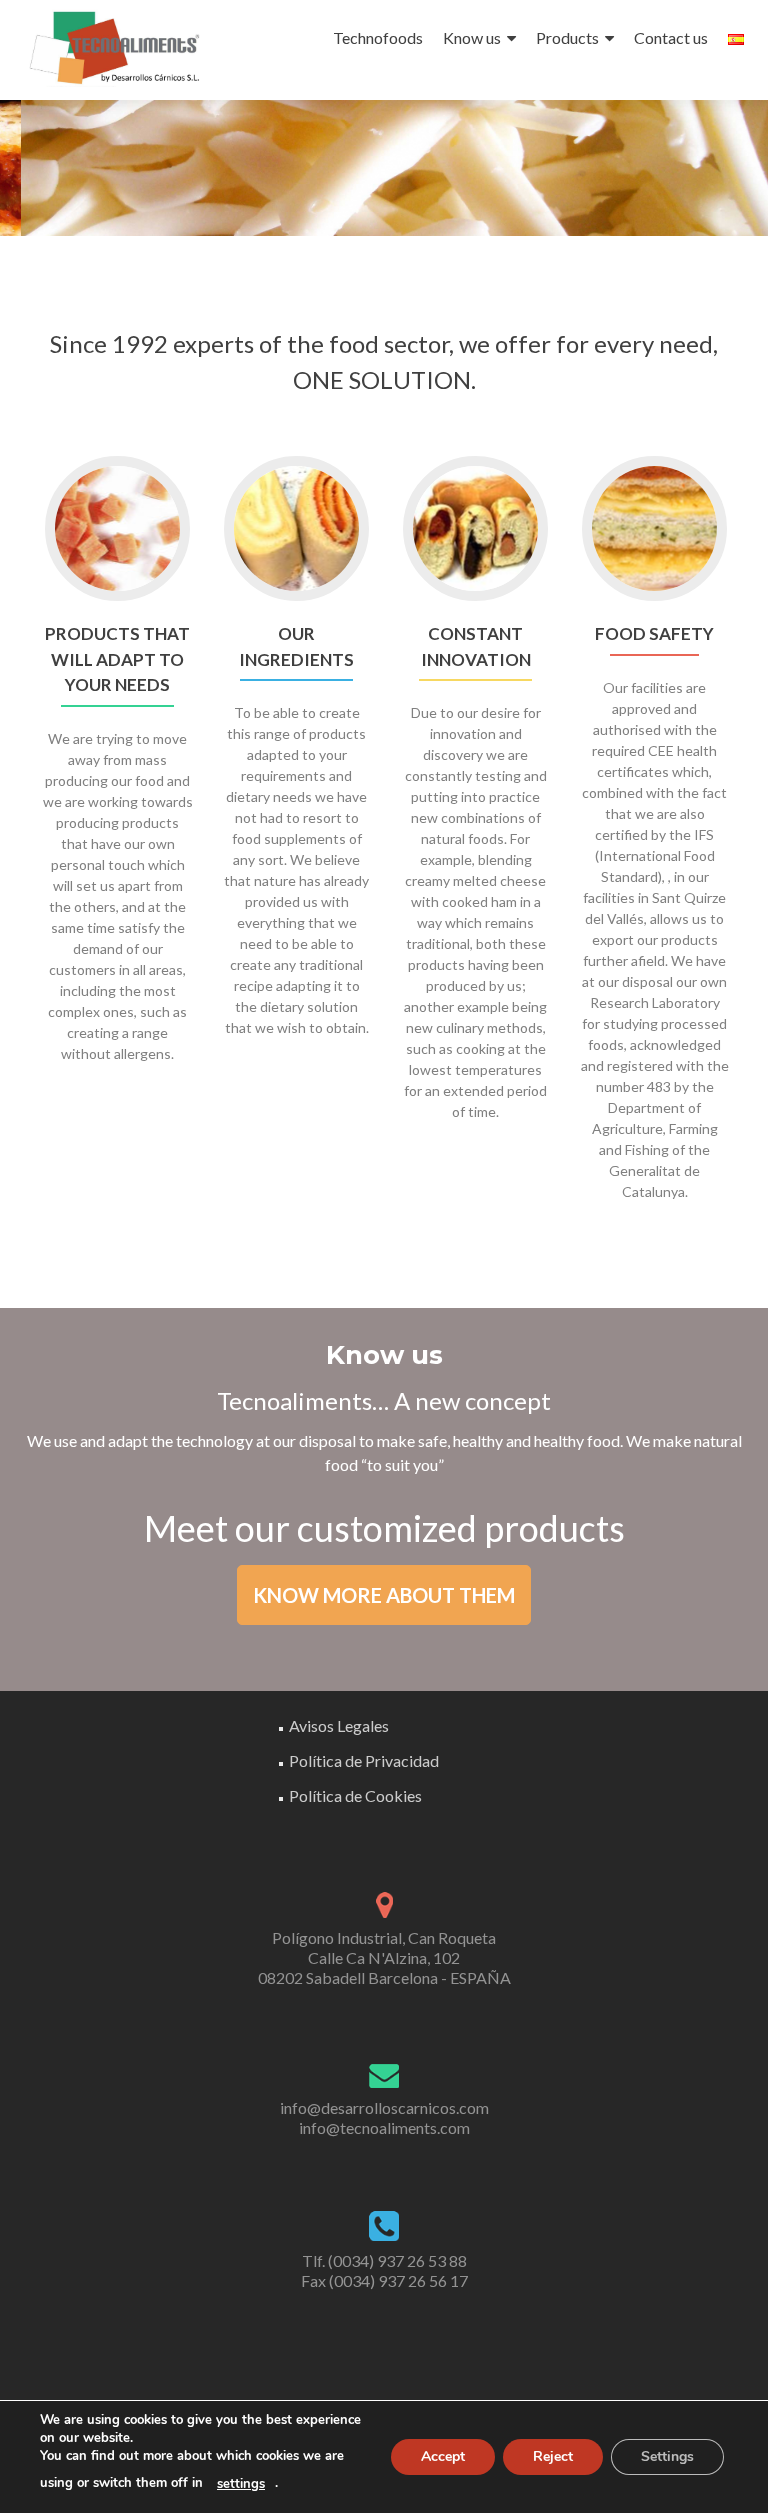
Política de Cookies (355, 1795)
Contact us (671, 37)
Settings (667, 2456)
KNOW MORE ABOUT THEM (384, 1595)
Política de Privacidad (364, 1760)
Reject (553, 2456)
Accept (443, 2456)
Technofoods (378, 37)
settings (241, 2484)
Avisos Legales (339, 1725)
